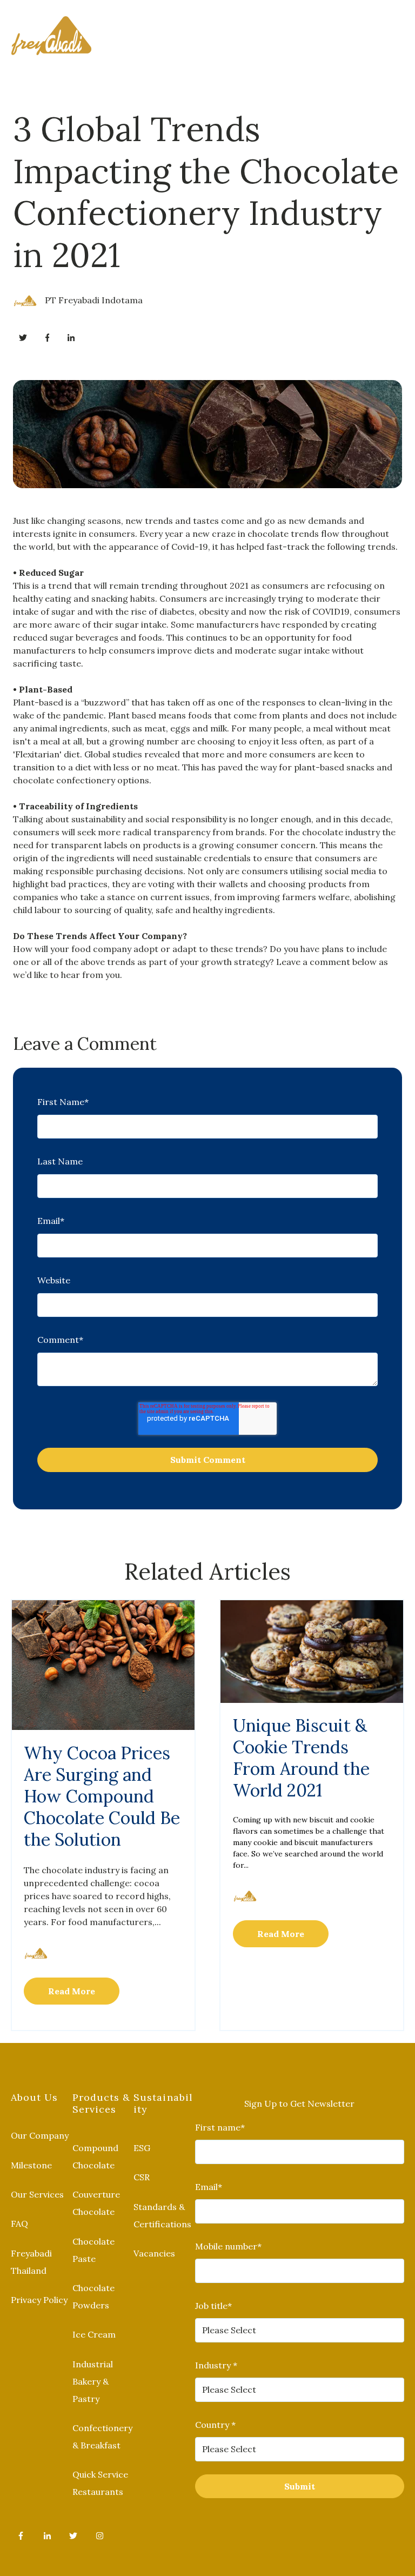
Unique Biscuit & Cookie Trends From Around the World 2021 (301, 1758)
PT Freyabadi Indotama (94, 300)
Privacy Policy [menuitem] (39, 2300)
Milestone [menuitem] (31, 2165)
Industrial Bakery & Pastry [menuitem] (93, 2381)
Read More (72, 1991)
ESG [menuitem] (142, 2148)
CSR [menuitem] (142, 2177)
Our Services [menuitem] (37, 2194)
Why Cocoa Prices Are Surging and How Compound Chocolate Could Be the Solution (102, 1796)
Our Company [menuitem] (40, 2135)
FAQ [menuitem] (19, 2224)
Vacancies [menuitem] (154, 2253)
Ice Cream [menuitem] (94, 2334)
